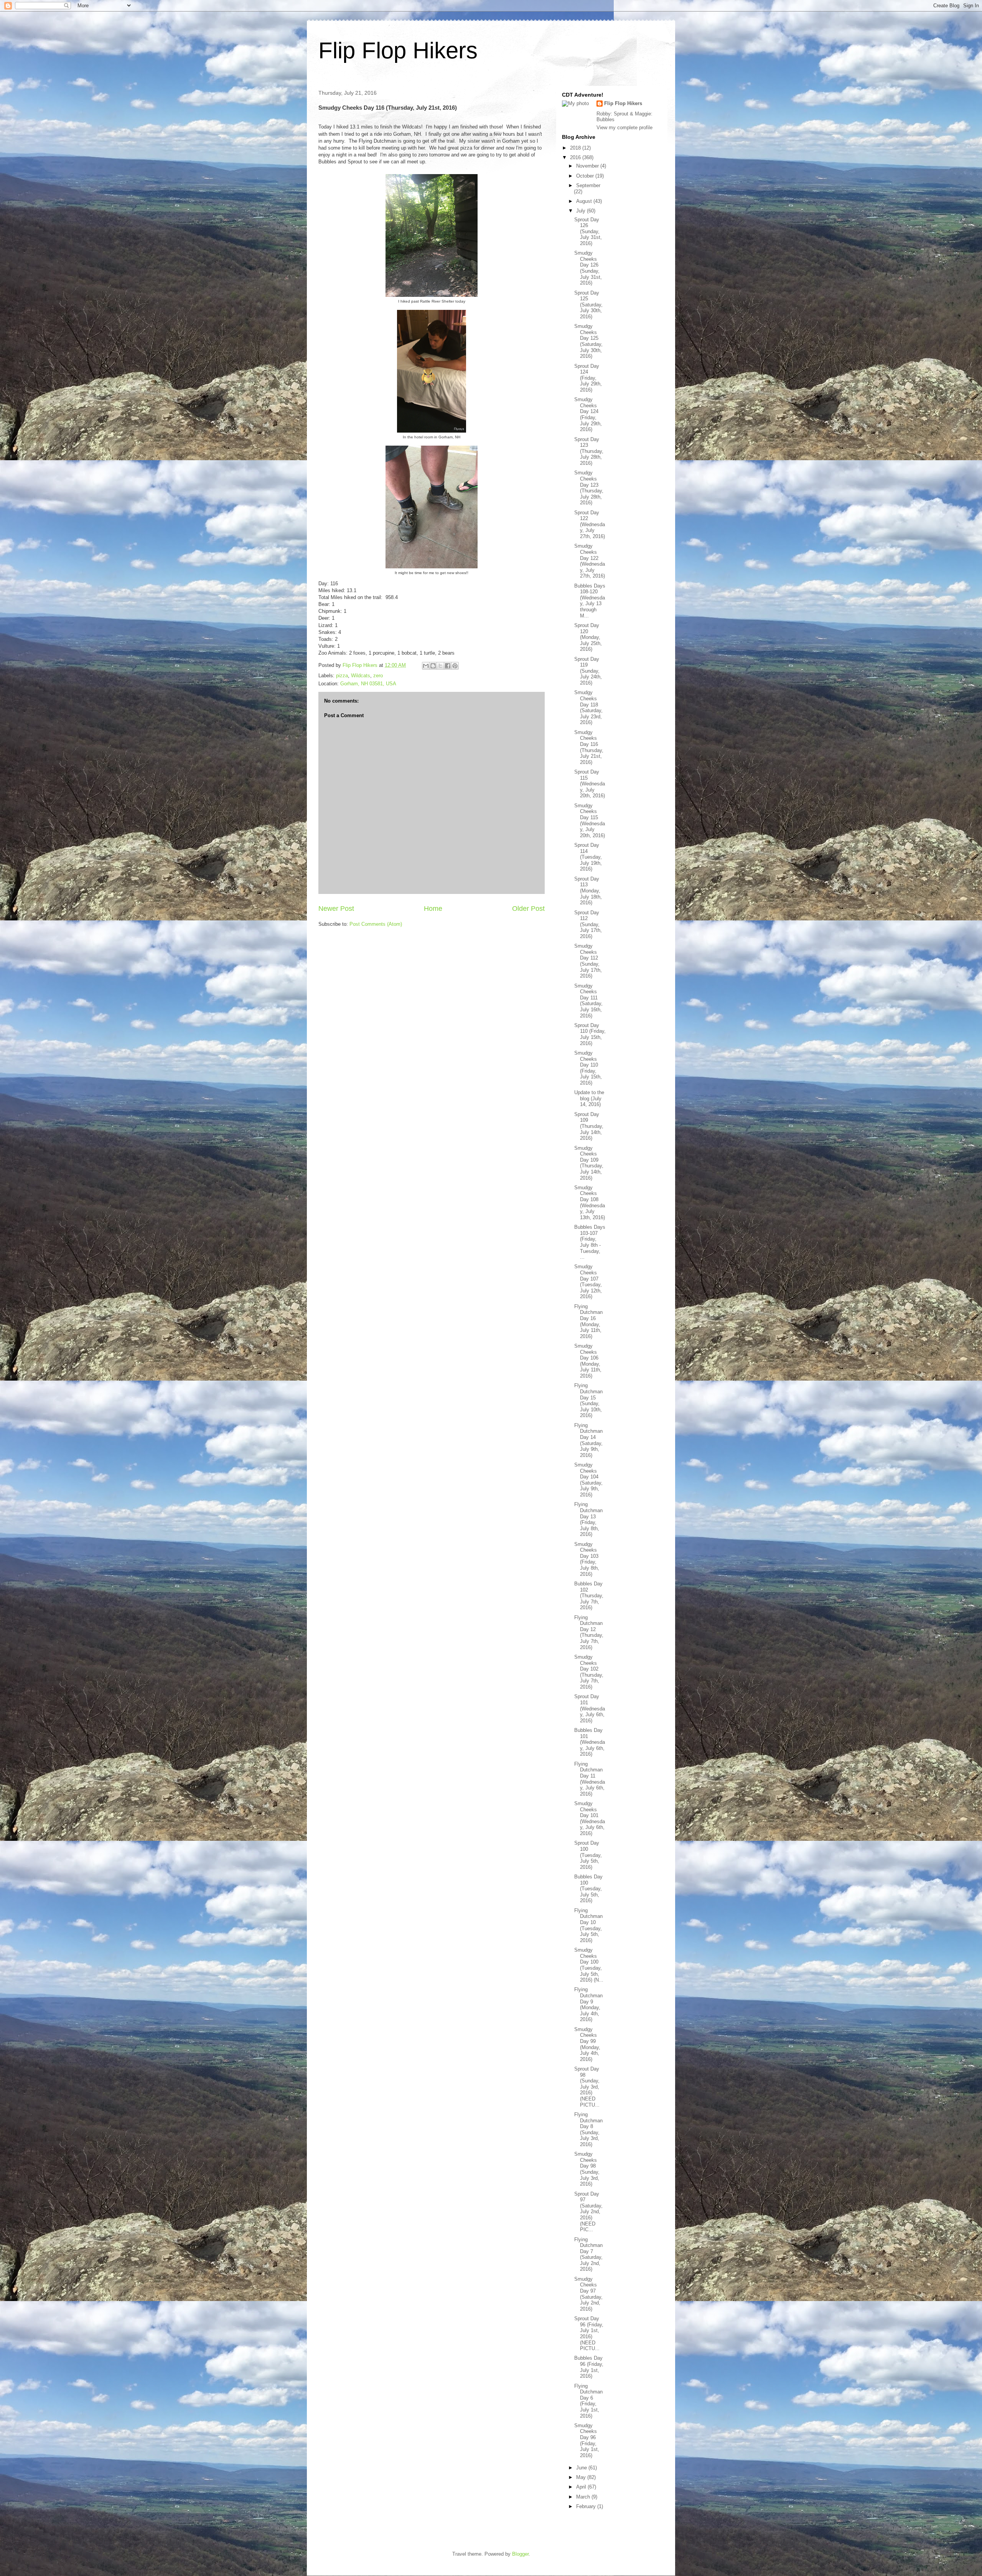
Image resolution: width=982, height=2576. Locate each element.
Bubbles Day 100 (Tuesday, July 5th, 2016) (588, 1889)
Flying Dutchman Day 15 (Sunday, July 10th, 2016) (588, 1400)
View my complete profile (624, 128)
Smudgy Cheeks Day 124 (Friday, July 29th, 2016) (588, 414)
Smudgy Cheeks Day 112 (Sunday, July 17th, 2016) (588, 961)
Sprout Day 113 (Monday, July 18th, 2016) (588, 891)
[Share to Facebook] (448, 666)
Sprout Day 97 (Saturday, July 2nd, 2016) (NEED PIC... (588, 2212)
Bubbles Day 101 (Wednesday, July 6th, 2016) (590, 1742)
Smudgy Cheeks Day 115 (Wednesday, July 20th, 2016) (590, 821)
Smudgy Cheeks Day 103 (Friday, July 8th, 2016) (587, 1559)
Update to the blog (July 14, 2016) (589, 1098)
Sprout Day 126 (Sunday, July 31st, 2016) (588, 231)
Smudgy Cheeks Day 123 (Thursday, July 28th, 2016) (589, 488)
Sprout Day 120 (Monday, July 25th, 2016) (588, 637)
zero (378, 676)
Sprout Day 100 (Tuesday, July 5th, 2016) (588, 1855)
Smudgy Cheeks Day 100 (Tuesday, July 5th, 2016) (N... (589, 1965)
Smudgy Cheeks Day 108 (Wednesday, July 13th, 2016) (590, 1202)
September (588, 185)
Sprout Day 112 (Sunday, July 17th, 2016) (588, 924)
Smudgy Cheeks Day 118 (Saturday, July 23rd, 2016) (588, 707)
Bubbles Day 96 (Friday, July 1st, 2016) (589, 2367)
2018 (576, 148)
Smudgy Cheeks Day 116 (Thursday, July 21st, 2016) (589, 747)
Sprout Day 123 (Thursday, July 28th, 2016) (589, 451)
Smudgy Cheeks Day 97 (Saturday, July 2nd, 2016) (588, 2294)
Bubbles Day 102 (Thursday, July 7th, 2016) (589, 1596)
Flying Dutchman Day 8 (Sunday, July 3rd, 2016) (588, 2129)
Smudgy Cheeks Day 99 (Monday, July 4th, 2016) (587, 2044)
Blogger (520, 2554)
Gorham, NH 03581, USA (368, 684)
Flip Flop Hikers (398, 50)
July (582, 211)
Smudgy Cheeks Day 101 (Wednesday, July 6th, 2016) (590, 1818)
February (587, 2506)
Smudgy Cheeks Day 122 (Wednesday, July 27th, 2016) (590, 561)
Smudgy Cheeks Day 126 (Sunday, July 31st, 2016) (588, 268)
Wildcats (361, 676)
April (582, 2487)
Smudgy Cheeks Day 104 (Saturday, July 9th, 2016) (588, 1480)
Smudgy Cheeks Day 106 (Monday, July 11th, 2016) (588, 1361)
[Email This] (426, 666)
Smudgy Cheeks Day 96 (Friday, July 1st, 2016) (587, 2440)
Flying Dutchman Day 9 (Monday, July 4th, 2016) (588, 2004)
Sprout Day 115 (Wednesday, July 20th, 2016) (590, 784)
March (584, 2497)
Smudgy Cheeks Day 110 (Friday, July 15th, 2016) (588, 1068)
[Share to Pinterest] (455, 666)
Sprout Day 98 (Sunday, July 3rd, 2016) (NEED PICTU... (587, 2087)
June (582, 2468)
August (585, 201)
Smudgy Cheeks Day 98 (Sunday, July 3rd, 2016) (587, 2169)
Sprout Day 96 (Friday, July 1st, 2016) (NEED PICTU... (589, 2333)
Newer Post (336, 909)
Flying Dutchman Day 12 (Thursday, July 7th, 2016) (589, 1632)
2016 (576, 157)
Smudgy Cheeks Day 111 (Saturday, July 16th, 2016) (588, 1001)
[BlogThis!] (433, 666)
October (586, 176)
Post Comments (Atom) (376, 924)
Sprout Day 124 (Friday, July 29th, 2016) (588, 378)
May (582, 2477)
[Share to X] (440, 666)
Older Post (528, 909)
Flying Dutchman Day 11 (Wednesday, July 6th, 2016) (590, 1779)
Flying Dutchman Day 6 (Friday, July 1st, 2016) (588, 2401)
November (588, 166)
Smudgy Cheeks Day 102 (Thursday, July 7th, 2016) (589, 1672)
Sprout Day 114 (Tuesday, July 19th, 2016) (588, 857)
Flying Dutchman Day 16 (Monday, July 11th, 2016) (588, 1321)
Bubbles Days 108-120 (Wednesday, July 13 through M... (590, 601)
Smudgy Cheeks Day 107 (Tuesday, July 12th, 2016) (588, 1281)
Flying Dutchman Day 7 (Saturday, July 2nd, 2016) (588, 2254)
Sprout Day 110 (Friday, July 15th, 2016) (590, 1034)
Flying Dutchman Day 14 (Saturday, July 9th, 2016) (588, 1440)
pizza (342, 676)
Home (433, 909)
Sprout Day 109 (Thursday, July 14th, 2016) (589, 1126)
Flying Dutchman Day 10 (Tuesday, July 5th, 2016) (588, 1925)
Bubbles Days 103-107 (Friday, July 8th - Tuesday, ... (590, 1242)
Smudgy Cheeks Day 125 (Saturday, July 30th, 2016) (588, 341)
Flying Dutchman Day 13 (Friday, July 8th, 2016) (588, 1519)
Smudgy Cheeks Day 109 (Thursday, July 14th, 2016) (589, 1163)
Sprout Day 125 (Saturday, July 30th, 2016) (588, 305)
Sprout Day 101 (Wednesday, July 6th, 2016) (590, 1708)
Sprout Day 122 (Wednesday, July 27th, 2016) (590, 524)
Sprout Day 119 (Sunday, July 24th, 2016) (588, 671)
